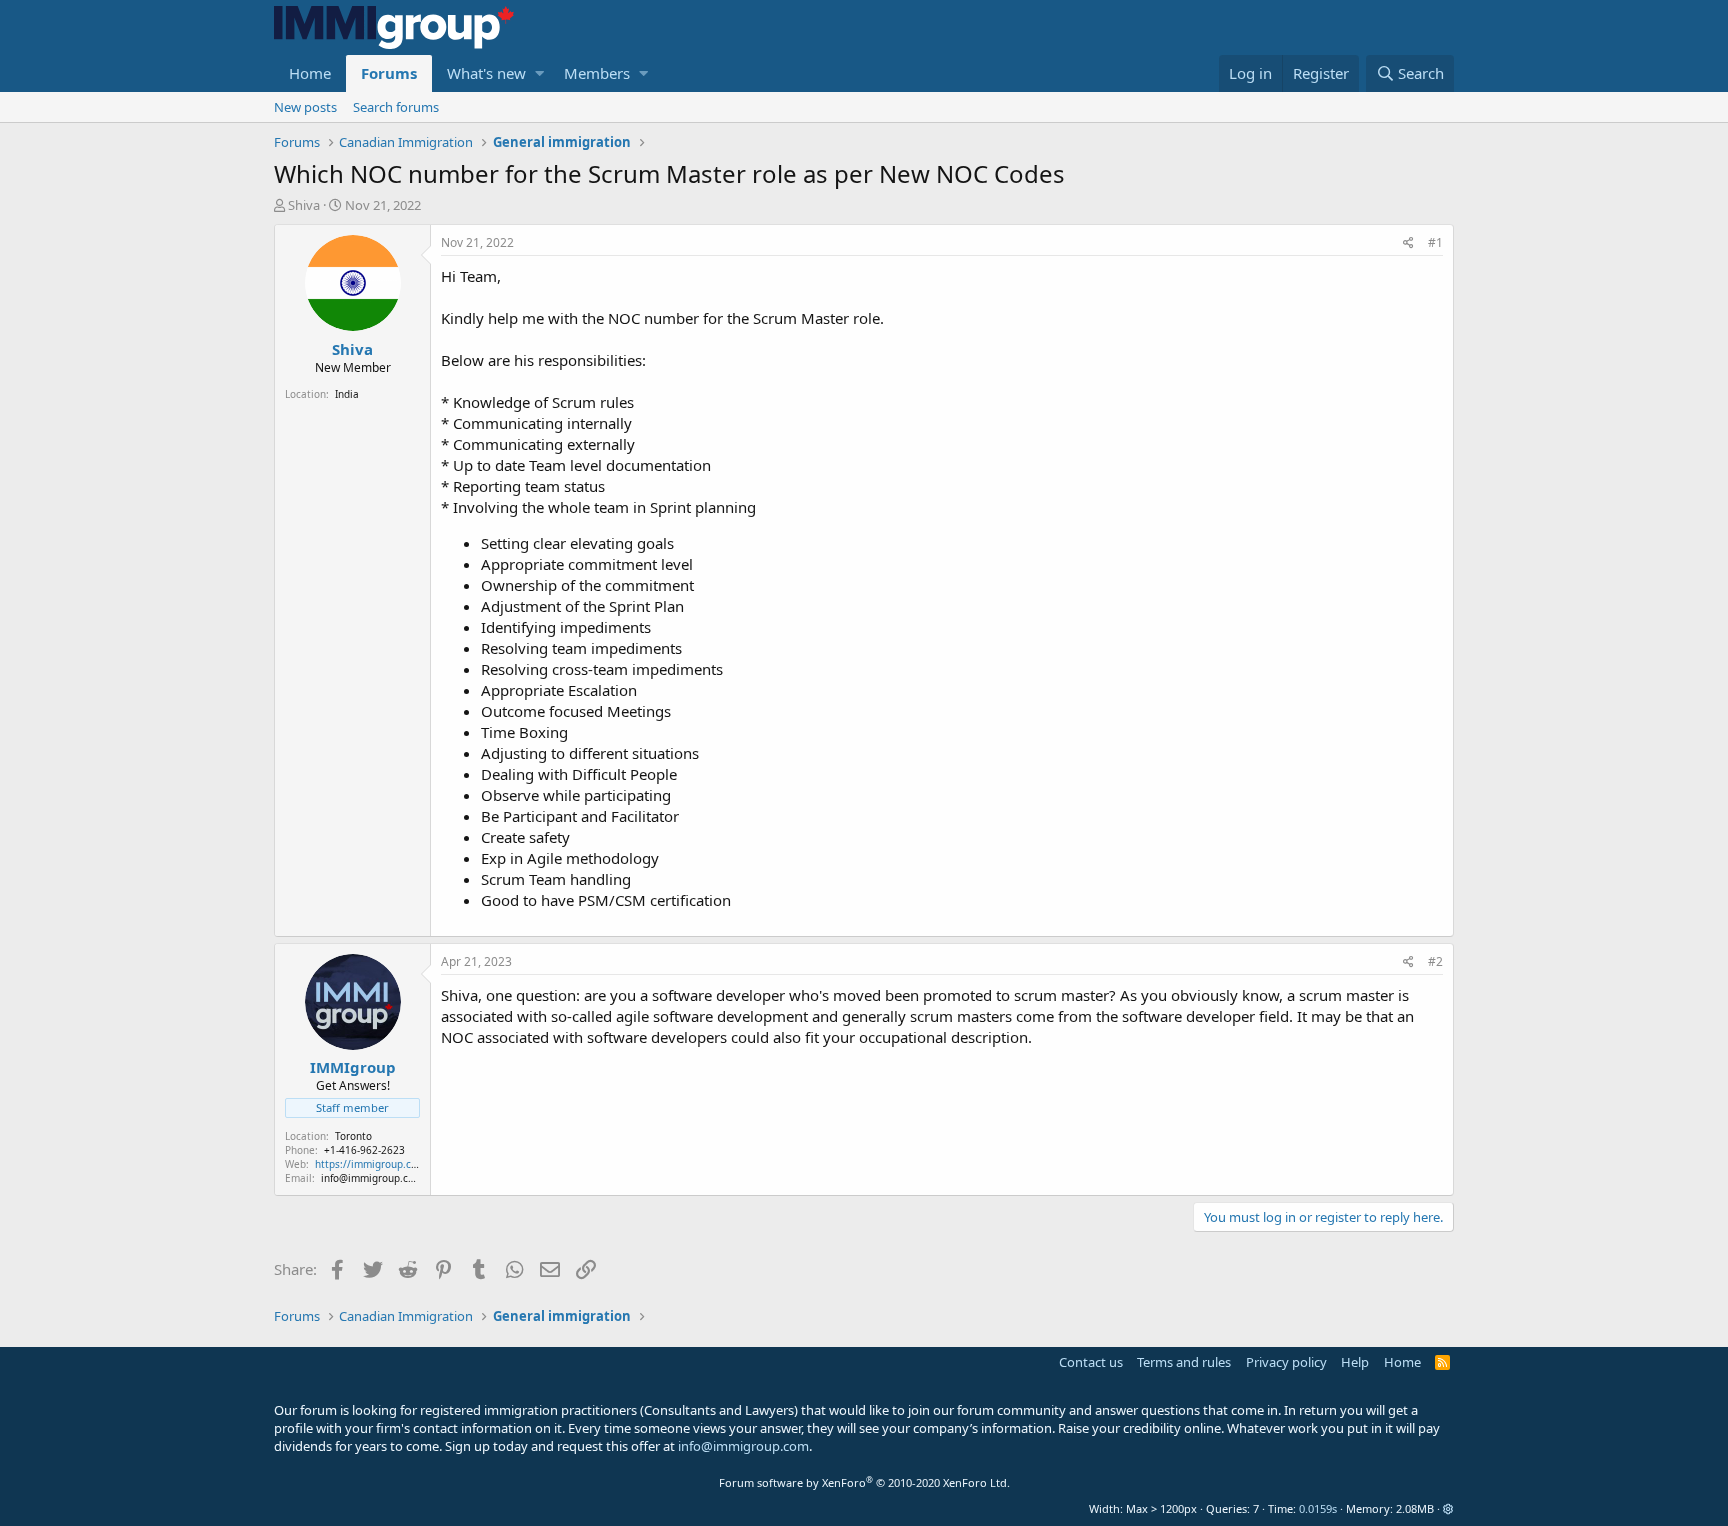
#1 (1435, 242)
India (347, 394)
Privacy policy (1286, 1362)
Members (597, 73)
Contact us (1091, 1362)
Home (310, 73)
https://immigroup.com (370, 1164)
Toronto (353, 1136)
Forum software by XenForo (864, 1482)
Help (1355, 1362)
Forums (389, 73)
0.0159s (1318, 1508)
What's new (486, 73)
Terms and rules (1184, 1362)
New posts (305, 107)
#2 (1435, 961)
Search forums (396, 107)
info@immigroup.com (743, 1446)
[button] (539, 73)
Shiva (304, 205)
